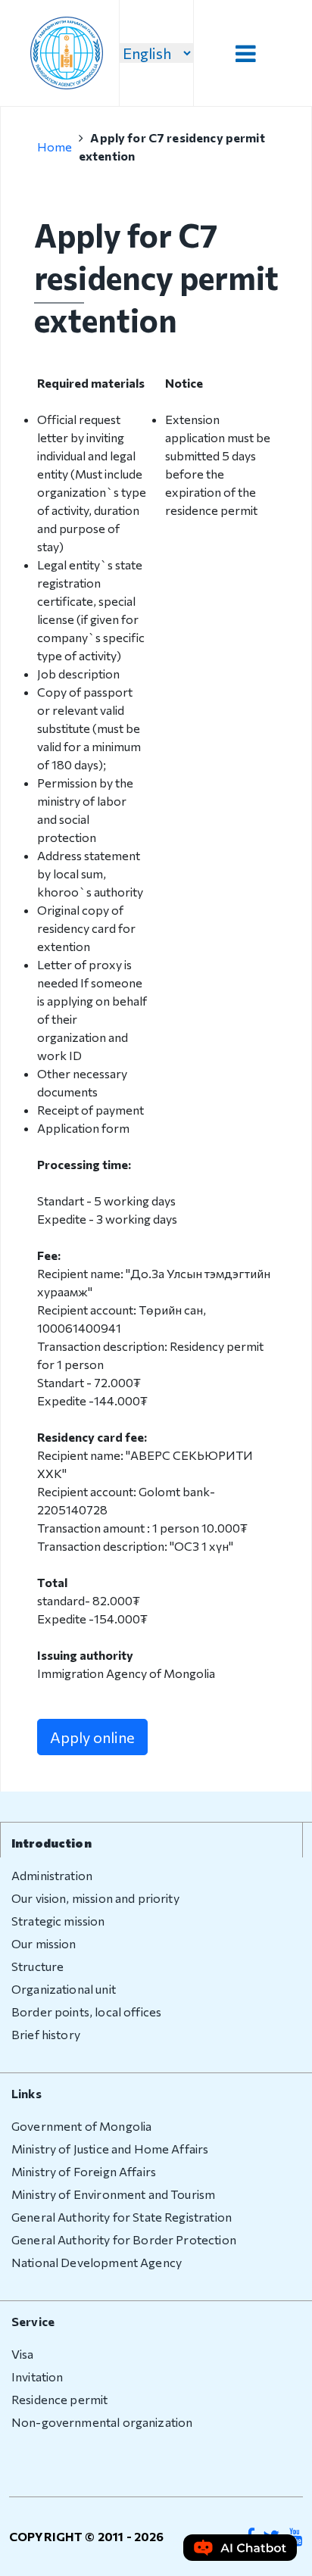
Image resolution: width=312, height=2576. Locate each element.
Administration (52, 1875)
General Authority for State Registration (122, 2217)
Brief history (46, 2034)
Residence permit (59, 2399)
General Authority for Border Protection (124, 2239)
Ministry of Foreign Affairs (84, 2171)
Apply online (92, 1737)
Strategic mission (58, 1921)
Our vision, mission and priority (95, 1898)
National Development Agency (97, 2262)
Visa (23, 2354)
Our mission (44, 1943)
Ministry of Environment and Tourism (113, 2194)
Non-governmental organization (102, 2422)
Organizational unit (64, 1989)
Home (55, 147)
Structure (37, 1966)
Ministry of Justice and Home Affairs (110, 2149)
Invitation (37, 2376)
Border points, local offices (86, 2012)
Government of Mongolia (81, 2126)
